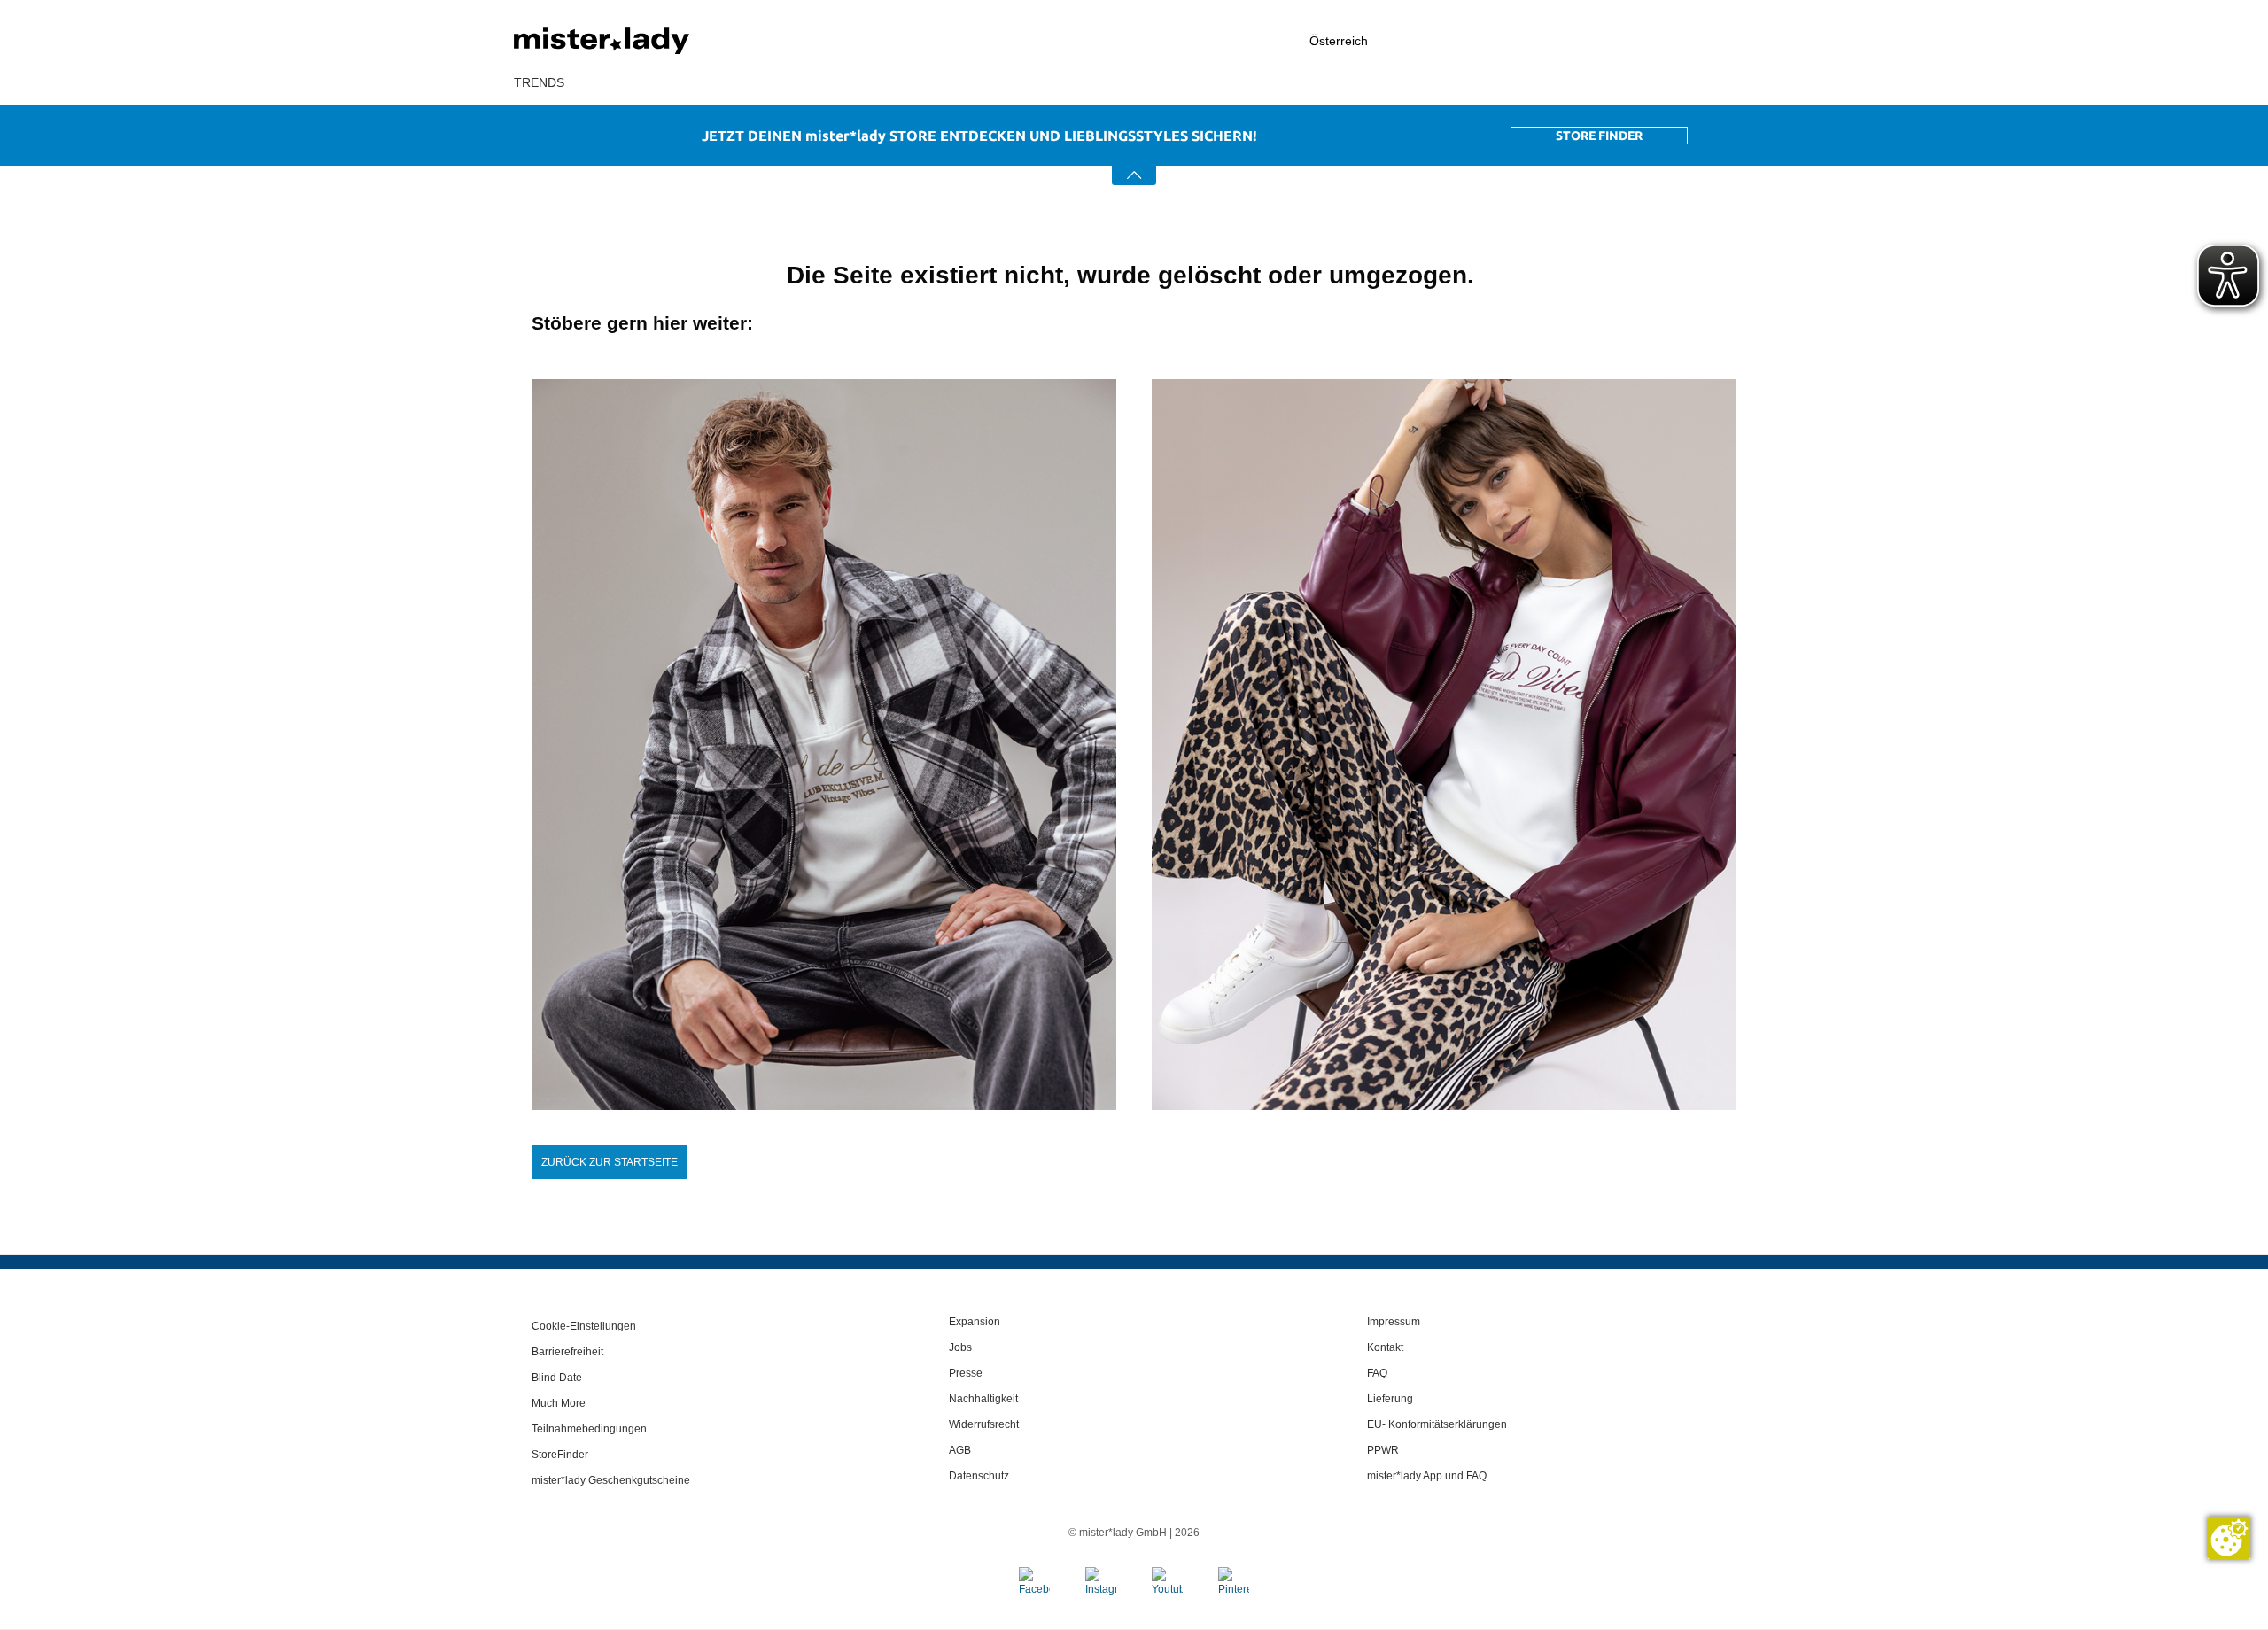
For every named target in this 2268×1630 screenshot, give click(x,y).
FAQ (1377, 1373)
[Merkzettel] (1675, 41)
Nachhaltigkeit (983, 1399)
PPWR (1383, 1450)
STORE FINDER (1599, 136)
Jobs (960, 1347)
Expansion (975, 1322)
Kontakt (1385, 1347)
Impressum (1394, 1322)
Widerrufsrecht (984, 1424)
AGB (960, 1450)
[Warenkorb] (1745, 42)
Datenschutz (979, 1476)
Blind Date (557, 1378)
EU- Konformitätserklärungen (1437, 1424)
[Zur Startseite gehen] (647, 41)
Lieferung (1390, 1399)
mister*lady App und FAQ (1427, 1476)
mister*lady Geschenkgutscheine (611, 1480)
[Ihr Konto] (1581, 41)
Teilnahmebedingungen (589, 1429)
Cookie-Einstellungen (584, 1326)
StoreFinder (560, 1455)
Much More (559, 1403)
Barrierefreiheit (567, 1352)
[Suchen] (1484, 41)
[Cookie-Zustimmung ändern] (2229, 1538)
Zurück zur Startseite (610, 1162)
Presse (966, 1373)
